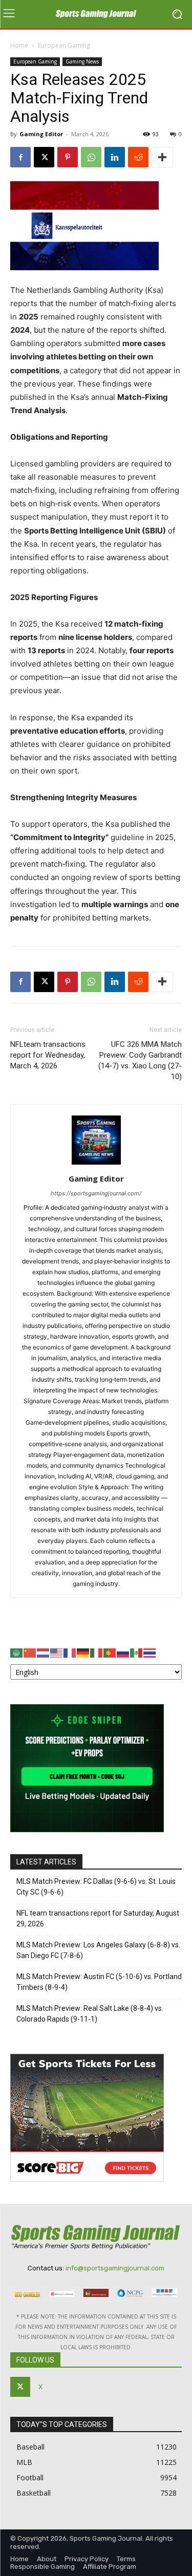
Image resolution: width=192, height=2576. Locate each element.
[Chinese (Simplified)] (30, 1652)
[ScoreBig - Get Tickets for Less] (87, 2179)
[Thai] (150, 1652)
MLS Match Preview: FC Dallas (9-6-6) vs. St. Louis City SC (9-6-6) (96, 1887)
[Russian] (123, 1652)
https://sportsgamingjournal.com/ (96, 1193)
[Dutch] (44, 1652)
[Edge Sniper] (87, 1829)
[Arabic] (17, 1652)
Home (19, 45)
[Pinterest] (68, 157)
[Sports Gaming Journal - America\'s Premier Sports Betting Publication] (96, 14)
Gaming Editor (41, 134)
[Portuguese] (110, 1652)
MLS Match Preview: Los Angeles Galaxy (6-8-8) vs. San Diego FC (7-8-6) (98, 1950)
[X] (44, 157)
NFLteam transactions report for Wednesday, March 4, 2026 (48, 1055)
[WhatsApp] (91, 157)
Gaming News (82, 61)
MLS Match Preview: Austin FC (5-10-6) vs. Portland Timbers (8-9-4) (99, 1982)
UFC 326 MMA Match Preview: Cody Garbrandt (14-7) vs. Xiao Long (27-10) (140, 1060)
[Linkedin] (115, 157)
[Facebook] (20, 157)
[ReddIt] (138, 157)
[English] (57, 1652)
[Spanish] (137, 1652)
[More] (162, 157)
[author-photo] (96, 1164)
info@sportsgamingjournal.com (115, 2268)
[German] (83, 1652)
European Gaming (64, 45)
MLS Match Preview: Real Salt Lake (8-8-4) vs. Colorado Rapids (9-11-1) (90, 2014)
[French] (70, 1652)
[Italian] (97, 1652)
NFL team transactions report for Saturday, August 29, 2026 (98, 1918)
